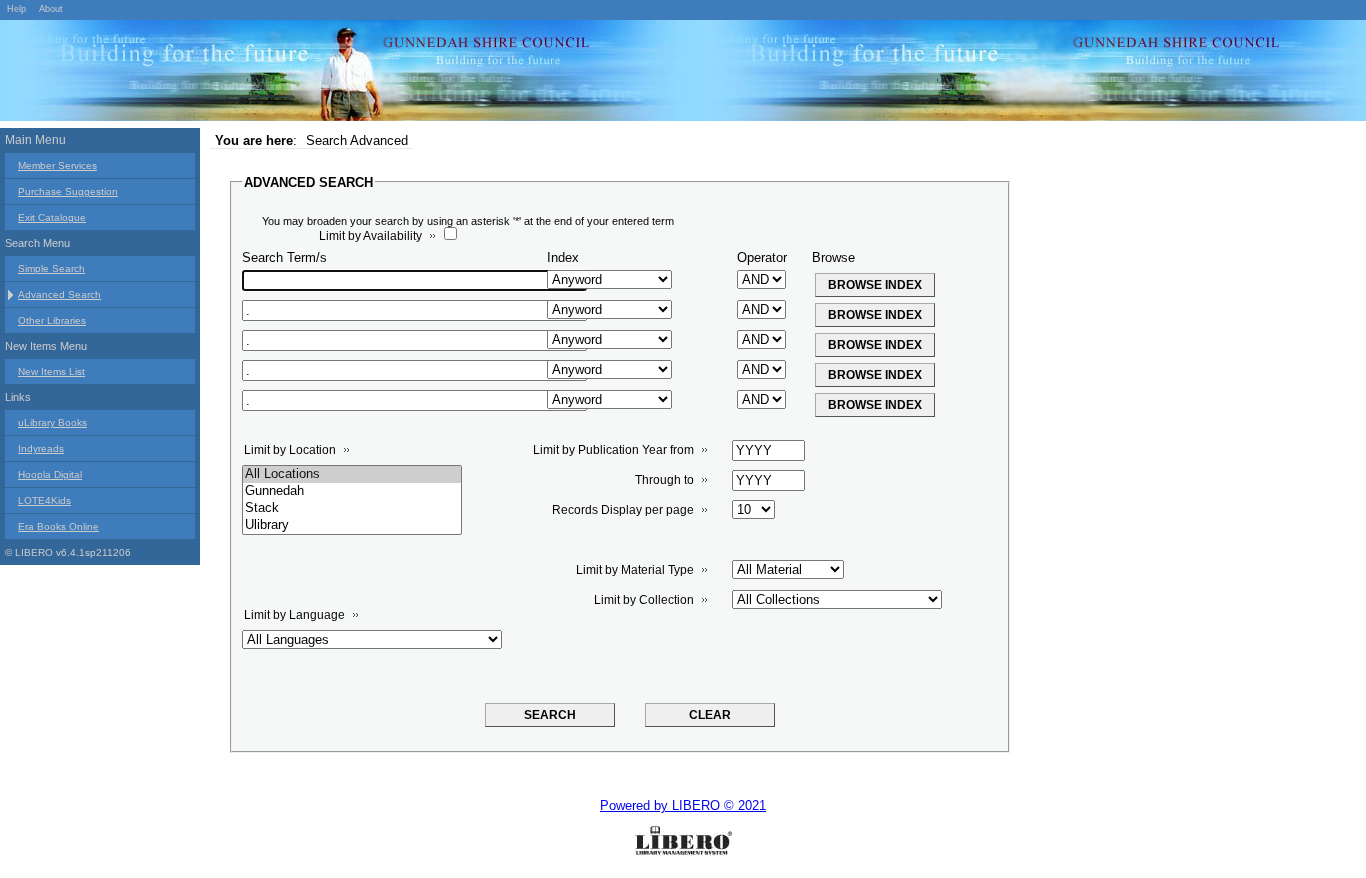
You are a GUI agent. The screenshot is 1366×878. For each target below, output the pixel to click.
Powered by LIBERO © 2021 (683, 805)
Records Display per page (623, 510)
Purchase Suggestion (68, 191)
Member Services (57, 165)
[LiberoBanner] (300, 74)
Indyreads (41, 448)
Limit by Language (294, 615)
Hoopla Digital (50, 474)
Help (16, 9)
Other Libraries (52, 320)
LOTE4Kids (44, 500)
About (51, 9)
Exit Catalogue (52, 217)
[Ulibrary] (352, 525)
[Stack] (352, 508)
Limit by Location (290, 450)
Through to (664, 480)
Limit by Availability (370, 236)
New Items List (51, 371)
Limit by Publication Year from (613, 450)
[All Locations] (352, 474)
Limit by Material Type (635, 570)
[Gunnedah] (352, 491)
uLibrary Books (52, 422)
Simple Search (51, 268)
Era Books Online (58, 526)
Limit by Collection (644, 600)
